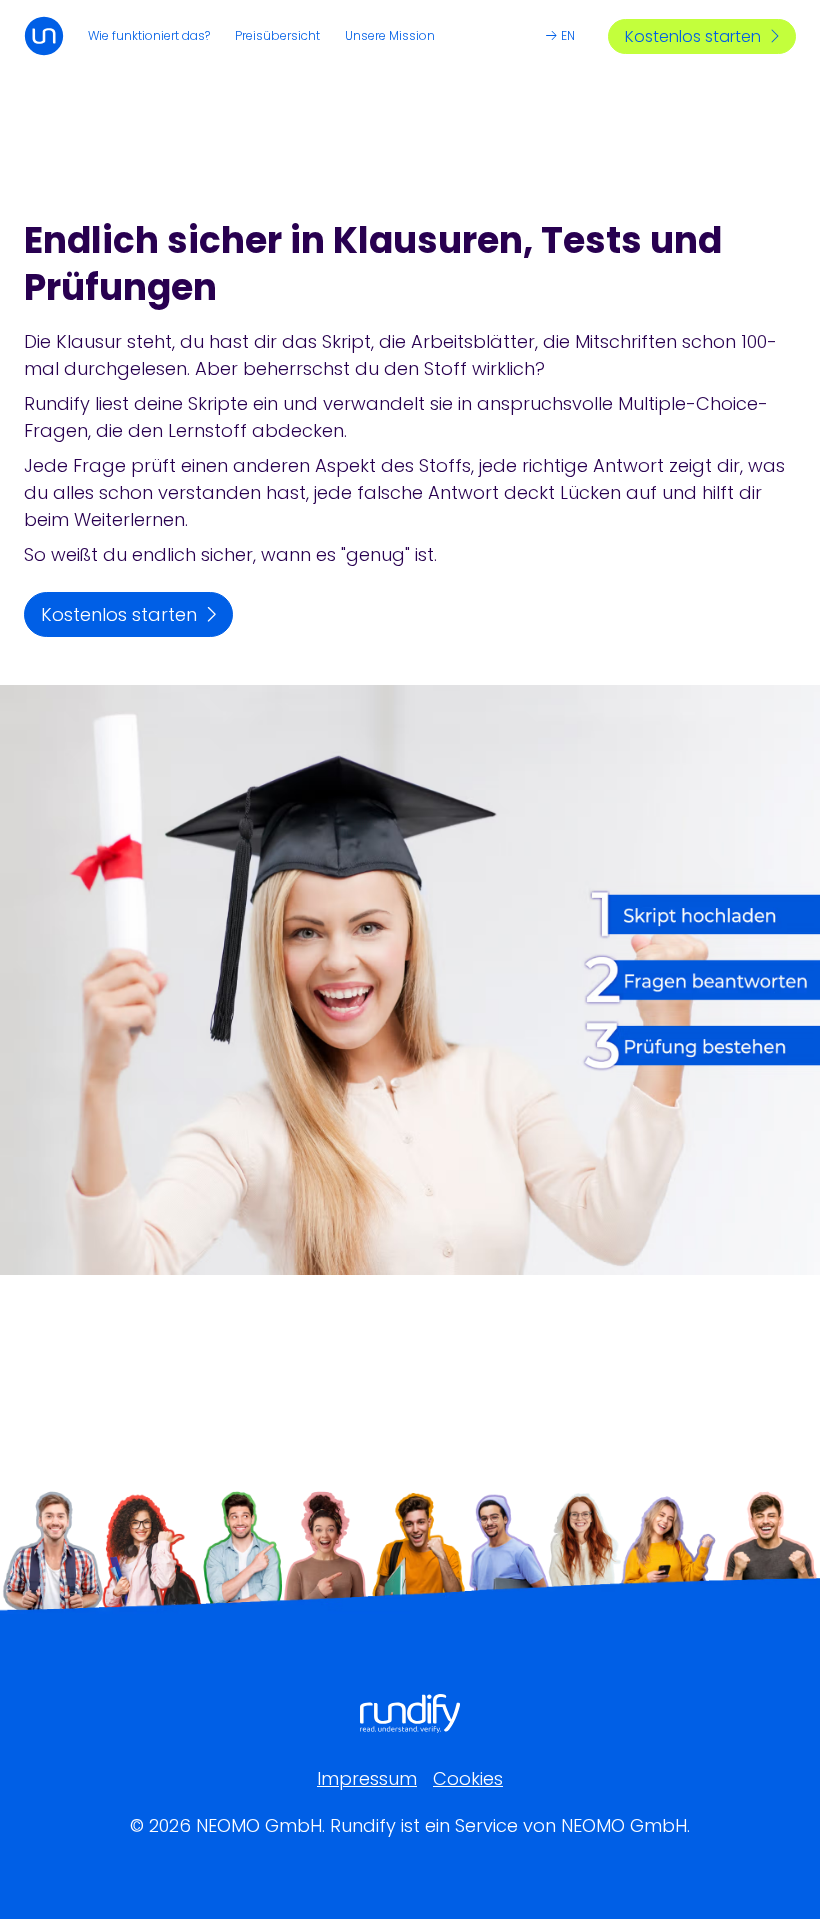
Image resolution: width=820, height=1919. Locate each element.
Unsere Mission (390, 35)
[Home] (44, 36)
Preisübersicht (277, 35)
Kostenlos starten (693, 36)
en (568, 35)
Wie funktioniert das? (149, 35)
